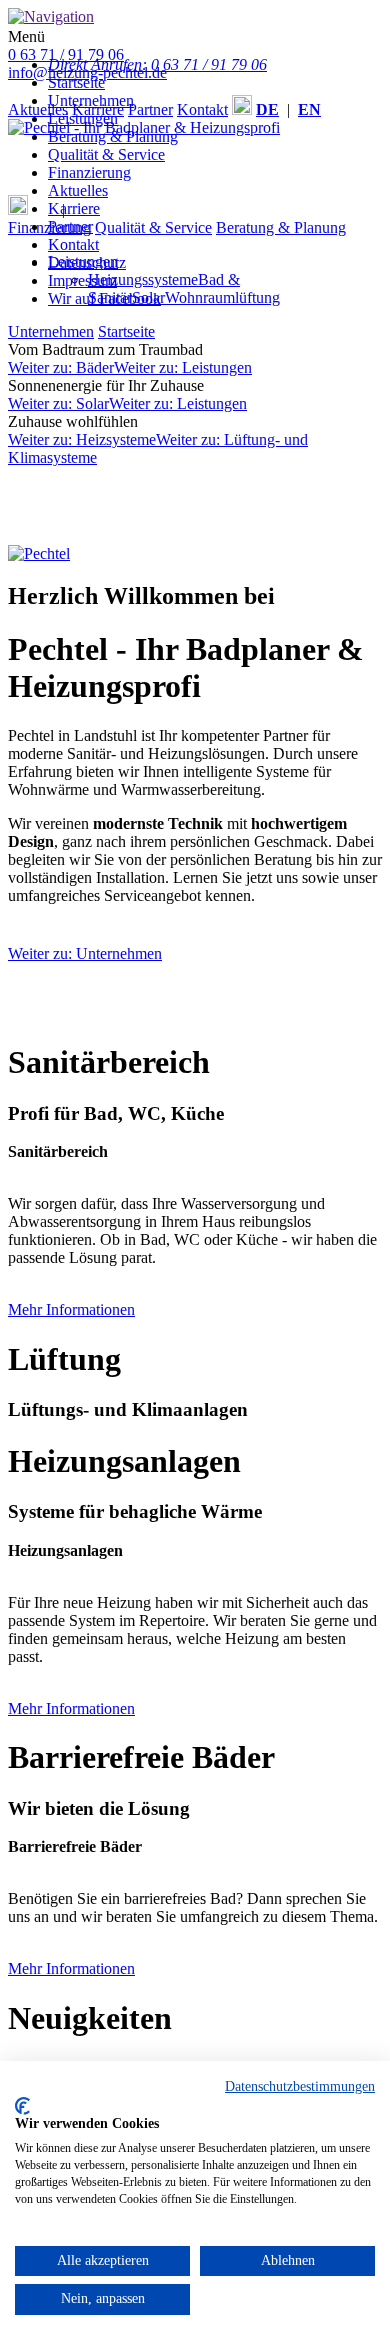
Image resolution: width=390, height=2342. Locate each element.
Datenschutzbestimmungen (300, 2086)
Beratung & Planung (113, 136)
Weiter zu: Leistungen (183, 367)
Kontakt (73, 244)
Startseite (76, 82)
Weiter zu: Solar (58, 403)
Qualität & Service (106, 154)
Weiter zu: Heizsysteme (82, 439)
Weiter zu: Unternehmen (85, 953)
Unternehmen (91, 100)
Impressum (82, 280)
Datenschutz (87, 262)
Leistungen (83, 118)
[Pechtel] (39, 553)
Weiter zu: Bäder (61, 367)
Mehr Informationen (71, 1309)
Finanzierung (89, 172)
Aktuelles (78, 190)
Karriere (74, 208)
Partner (70, 226)
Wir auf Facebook (104, 298)
